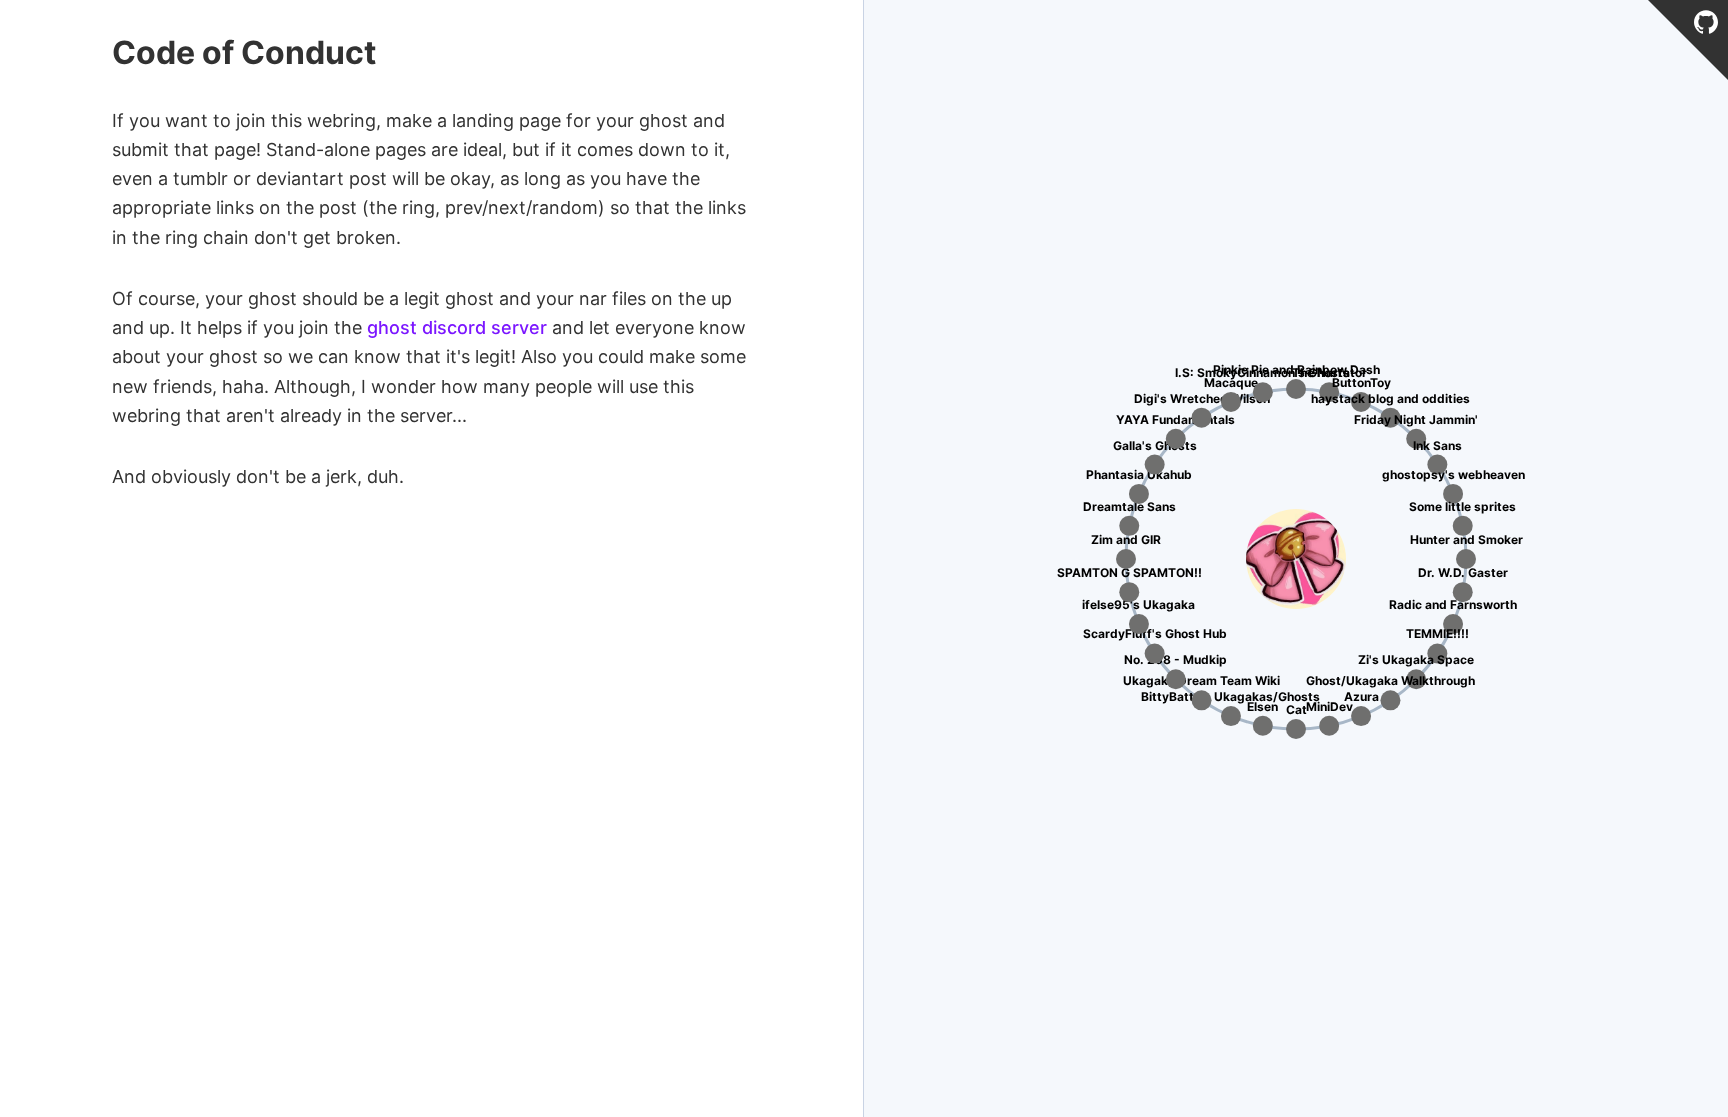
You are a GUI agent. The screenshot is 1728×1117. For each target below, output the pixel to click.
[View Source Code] (1706, 25)
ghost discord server (457, 327)
